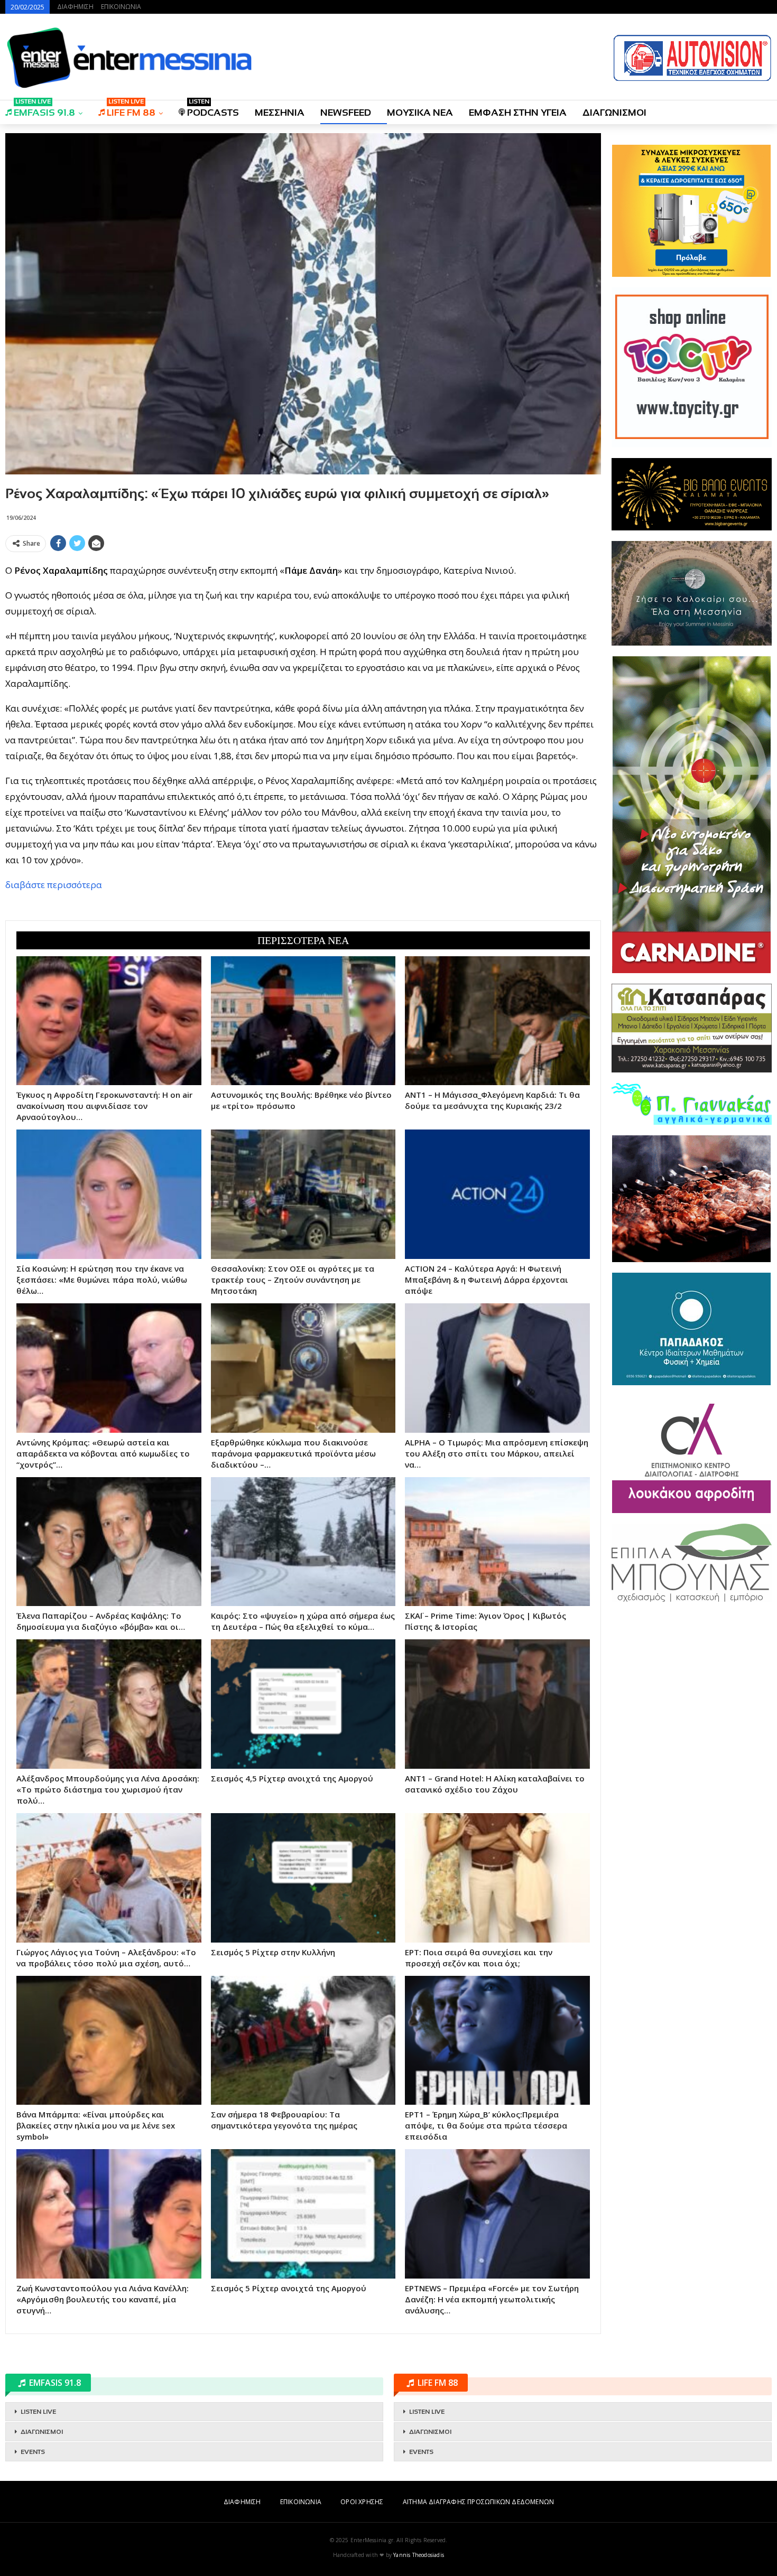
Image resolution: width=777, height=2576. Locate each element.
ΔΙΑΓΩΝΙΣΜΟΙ (614, 113)
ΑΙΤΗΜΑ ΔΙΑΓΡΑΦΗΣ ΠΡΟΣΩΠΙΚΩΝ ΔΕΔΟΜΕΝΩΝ (478, 2502)
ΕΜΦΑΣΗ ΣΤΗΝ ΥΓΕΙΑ (518, 113)
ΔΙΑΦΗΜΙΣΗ (75, 7)
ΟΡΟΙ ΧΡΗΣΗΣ (362, 2502)
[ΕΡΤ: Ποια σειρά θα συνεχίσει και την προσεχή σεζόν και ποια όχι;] (497, 1878)
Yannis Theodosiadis (419, 2555)
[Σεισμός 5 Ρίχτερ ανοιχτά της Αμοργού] (303, 2214)
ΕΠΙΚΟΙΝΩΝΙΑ (121, 7)
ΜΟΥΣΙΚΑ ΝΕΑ (420, 113)
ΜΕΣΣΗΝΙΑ (280, 113)
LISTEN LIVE (38, 2412)
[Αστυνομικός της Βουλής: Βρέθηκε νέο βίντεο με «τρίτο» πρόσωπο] (303, 1021)
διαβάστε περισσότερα (54, 885)
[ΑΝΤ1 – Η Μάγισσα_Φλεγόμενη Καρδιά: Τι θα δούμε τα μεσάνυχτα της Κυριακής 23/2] (497, 1021)
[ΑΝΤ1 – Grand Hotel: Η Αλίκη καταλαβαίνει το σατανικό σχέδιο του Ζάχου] (497, 1704)
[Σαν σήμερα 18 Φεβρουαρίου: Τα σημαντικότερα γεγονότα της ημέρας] (303, 2041)
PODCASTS (213, 109)
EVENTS (33, 2452)
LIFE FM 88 (131, 109)
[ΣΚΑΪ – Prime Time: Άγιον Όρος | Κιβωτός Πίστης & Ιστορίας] (497, 1542)
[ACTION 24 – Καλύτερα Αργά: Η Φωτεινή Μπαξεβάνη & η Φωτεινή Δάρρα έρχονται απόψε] (497, 1194)
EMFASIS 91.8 (44, 109)
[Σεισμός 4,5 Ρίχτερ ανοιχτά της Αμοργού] (303, 1704)
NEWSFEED (346, 113)
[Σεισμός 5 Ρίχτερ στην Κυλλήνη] (303, 1878)
